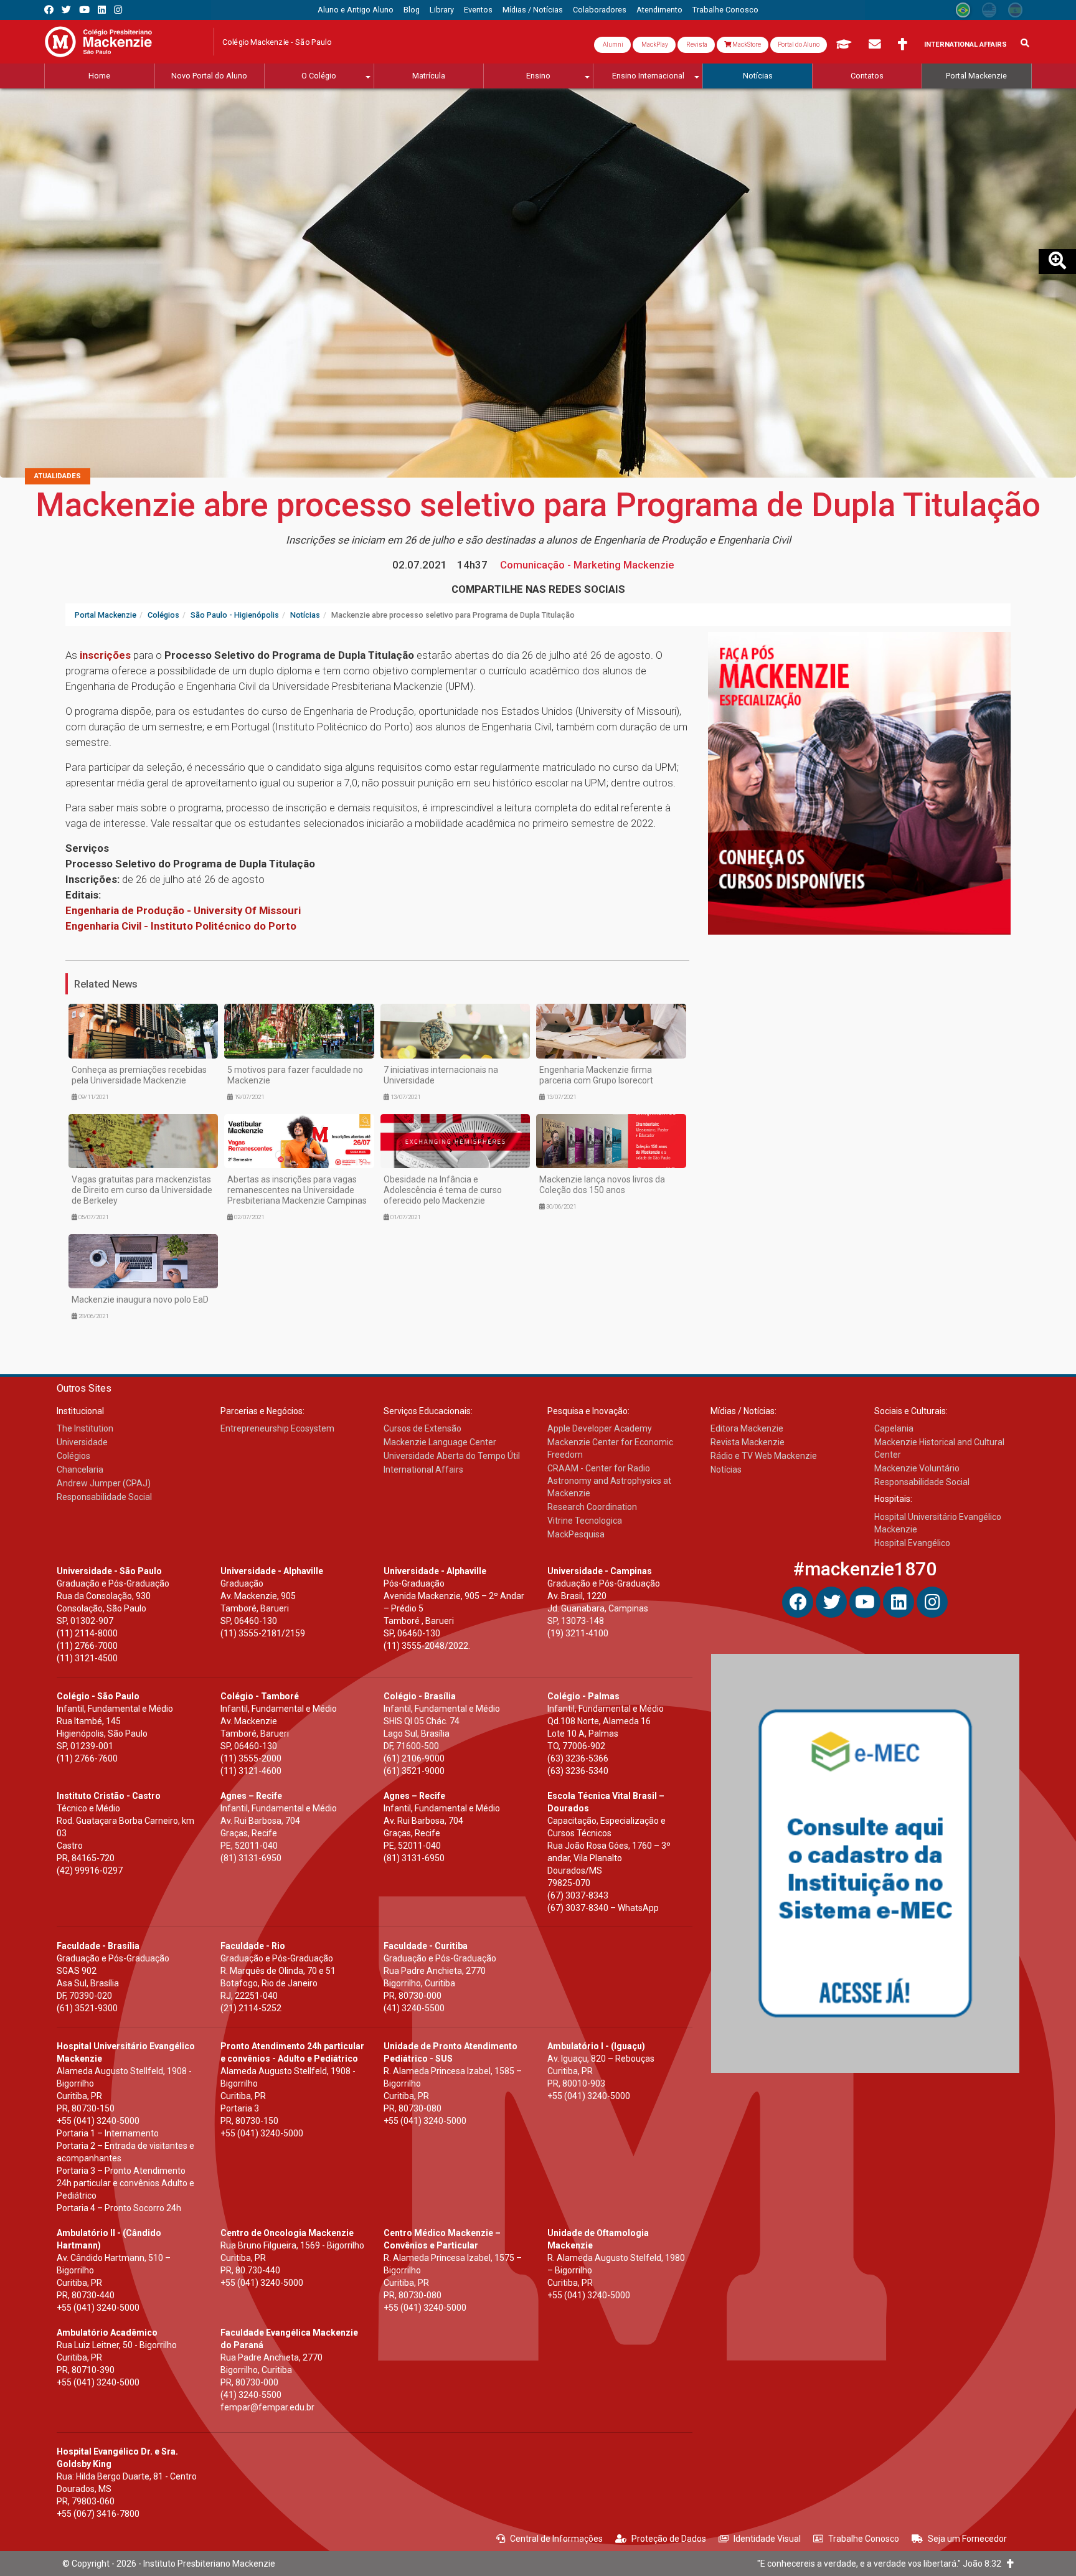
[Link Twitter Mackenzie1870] (66, 10)
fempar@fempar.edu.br (267, 2407)
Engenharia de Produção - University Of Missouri (183, 910)
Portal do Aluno (799, 45)
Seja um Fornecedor (967, 2539)
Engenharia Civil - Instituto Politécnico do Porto (182, 926)
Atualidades (58, 476)
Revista (696, 45)
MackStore (746, 45)
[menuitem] (356, 10)
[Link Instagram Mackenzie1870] (118, 10)
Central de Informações (556, 2539)
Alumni (612, 45)
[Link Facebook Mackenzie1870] (49, 10)
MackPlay (654, 45)
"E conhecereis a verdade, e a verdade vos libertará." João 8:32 (882, 2564)
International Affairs (965, 45)
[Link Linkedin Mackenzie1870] (102, 10)
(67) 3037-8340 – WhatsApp (603, 1908)
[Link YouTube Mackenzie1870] (84, 10)
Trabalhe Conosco (864, 2539)
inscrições (105, 655)
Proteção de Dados (669, 2539)
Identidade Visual (767, 2539)
